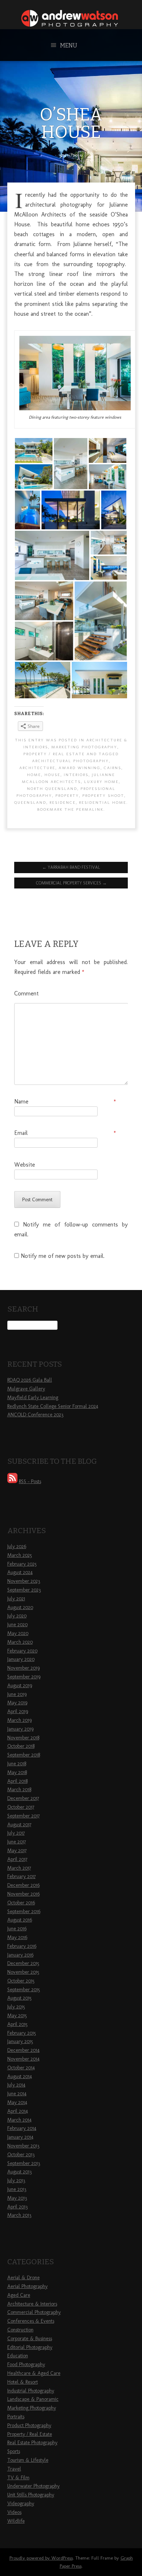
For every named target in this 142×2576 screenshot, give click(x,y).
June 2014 (17, 2094)
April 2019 (18, 1711)
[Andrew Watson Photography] (71, 24)
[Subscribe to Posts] (12, 1481)
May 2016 (17, 1937)
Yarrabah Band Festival (71, 867)
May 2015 (17, 2016)
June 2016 (17, 1929)
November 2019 (23, 1668)
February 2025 (22, 1564)
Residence (63, 802)
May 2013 (17, 2198)
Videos (14, 2512)
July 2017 (16, 1833)
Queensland (30, 802)
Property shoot (103, 795)
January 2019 (20, 1729)
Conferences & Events (31, 2321)
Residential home (103, 802)
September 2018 (24, 1755)
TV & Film (18, 2478)
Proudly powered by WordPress (41, 2558)
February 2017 (21, 1876)
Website (25, 1165)
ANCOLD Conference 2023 (35, 1415)
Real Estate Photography (32, 2443)
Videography (21, 2504)
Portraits (16, 2417)
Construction (20, 2330)
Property (67, 795)
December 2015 (23, 1963)
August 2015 (19, 1998)
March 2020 (20, 1642)
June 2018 (17, 1764)
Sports (14, 2451)
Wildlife (16, 2521)
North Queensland (52, 788)
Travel (14, 2469)
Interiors (76, 775)
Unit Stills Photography (31, 2495)
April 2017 (17, 1859)
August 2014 (20, 2076)
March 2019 (19, 1720)
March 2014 (19, 2120)
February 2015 (22, 2033)
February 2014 (22, 2128)
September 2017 (23, 1816)
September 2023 (24, 1590)
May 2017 (17, 1851)
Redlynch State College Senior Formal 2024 (53, 1406)
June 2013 (17, 2189)
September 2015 (24, 1990)
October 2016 (21, 1903)
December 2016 (23, 1885)
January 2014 (20, 2137)
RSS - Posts (30, 1481)
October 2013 (21, 2155)
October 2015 (21, 1981)
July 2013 (16, 2180)
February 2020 (22, 1651)
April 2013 (17, 2207)
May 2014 (17, 2102)
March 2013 (19, 2215)
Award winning (80, 768)
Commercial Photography (34, 2312)
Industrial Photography (31, 2391)
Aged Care (19, 2295)
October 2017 (21, 1807)
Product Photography (29, 2425)
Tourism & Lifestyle (28, 2460)
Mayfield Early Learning (33, 1398)
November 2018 (23, 1738)
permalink (90, 809)
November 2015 (23, 1972)
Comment (26, 993)
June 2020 (17, 1625)
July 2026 (17, 1546)
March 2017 (19, 1868)
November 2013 (23, 2146)
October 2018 (21, 1746)
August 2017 (19, 1825)
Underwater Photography (33, 2486)
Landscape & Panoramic (33, 2399)
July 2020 (17, 1616)
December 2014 (23, 2050)
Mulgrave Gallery (26, 1389)
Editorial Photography (30, 2347)
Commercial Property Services (71, 883)
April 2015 (17, 2024)
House (52, 775)
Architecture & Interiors (32, 2304)
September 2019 (24, 1677)
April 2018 (17, 1781)
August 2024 (20, 1572)
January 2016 (20, 1955)
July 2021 (16, 1599)
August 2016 (20, 1920)
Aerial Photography (27, 2286)
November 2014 (23, 2059)
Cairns (113, 768)
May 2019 (17, 1703)
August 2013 (19, 2172)
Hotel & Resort (23, 2382)
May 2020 (18, 1633)
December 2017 (23, 1798)
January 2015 (20, 2041)
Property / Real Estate (54, 754)
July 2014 (16, 2085)
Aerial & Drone (23, 2278)
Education (18, 2356)
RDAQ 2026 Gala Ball (30, 1380)
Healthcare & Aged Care (34, 2373)
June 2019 (17, 1694)
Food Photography (26, 2364)
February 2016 (22, 1946)
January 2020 (21, 1659)
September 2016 (24, 1911)
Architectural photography (70, 761)
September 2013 (24, 2163)
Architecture (37, 768)
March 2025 (20, 1555)
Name (65, 1101)
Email (65, 1133)
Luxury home (101, 782)
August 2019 (20, 1686)
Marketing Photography (84, 747)
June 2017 (17, 1842)
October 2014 (21, 2068)
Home (34, 775)
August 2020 (20, 1607)
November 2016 (23, 1894)
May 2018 (17, 1772)
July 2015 (16, 2007)
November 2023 (24, 1581)
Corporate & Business (30, 2339)
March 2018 (19, 1790)
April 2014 (18, 2111)
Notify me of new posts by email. (63, 1256)
